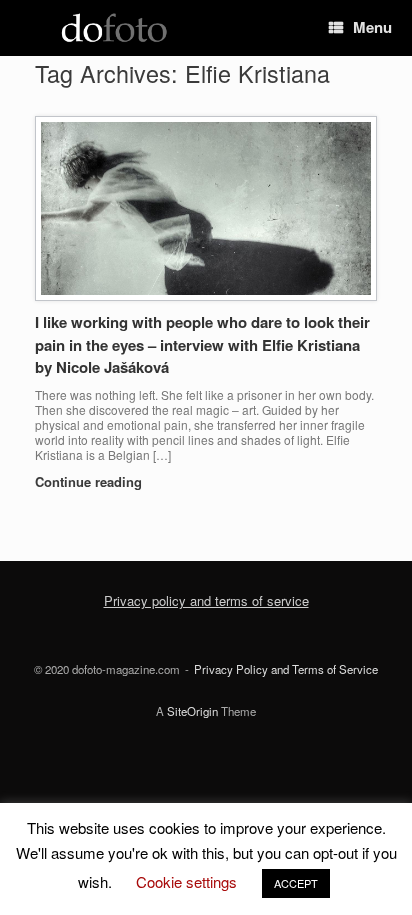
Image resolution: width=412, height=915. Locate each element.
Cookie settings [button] (186, 881)
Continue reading (90, 481)
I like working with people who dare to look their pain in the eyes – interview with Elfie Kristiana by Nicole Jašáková (202, 344)
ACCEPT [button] (296, 883)
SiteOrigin (192, 711)
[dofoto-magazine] (114, 28)
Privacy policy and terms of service (206, 600)
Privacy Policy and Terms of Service (286, 669)
